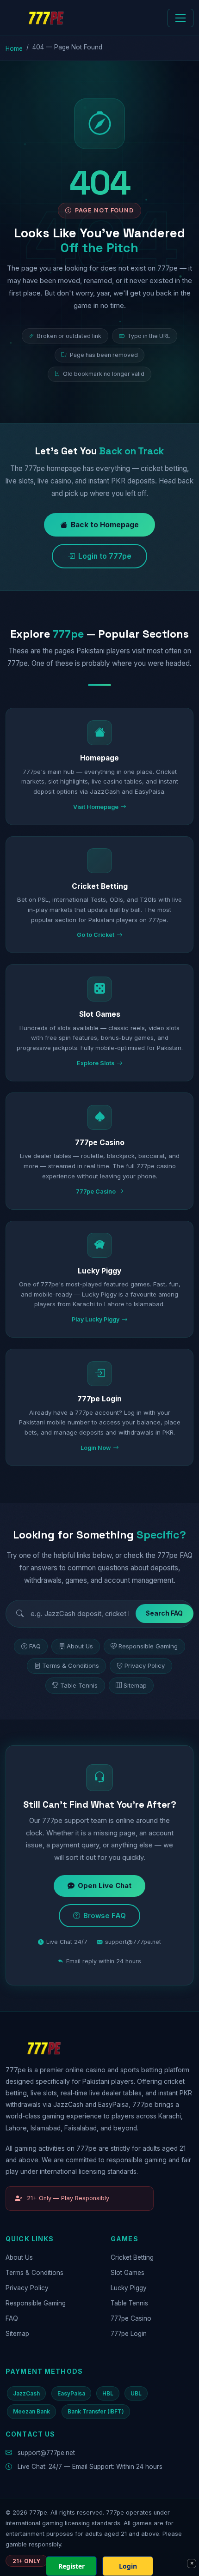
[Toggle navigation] (180, 18)
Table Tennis (79, 1685)
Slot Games (127, 2273)
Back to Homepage (105, 525)
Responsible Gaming (148, 1646)
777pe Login (129, 2334)
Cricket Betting (132, 2257)
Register (72, 2566)
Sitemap (135, 1685)
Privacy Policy (145, 1665)
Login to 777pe (105, 556)
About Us (80, 1646)
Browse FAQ (105, 1916)
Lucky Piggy (129, 2288)
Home (14, 48)
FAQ (35, 1646)
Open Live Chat (105, 1886)
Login (128, 2566)
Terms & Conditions (71, 1665)
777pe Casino (131, 2318)
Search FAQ (164, 1613)
